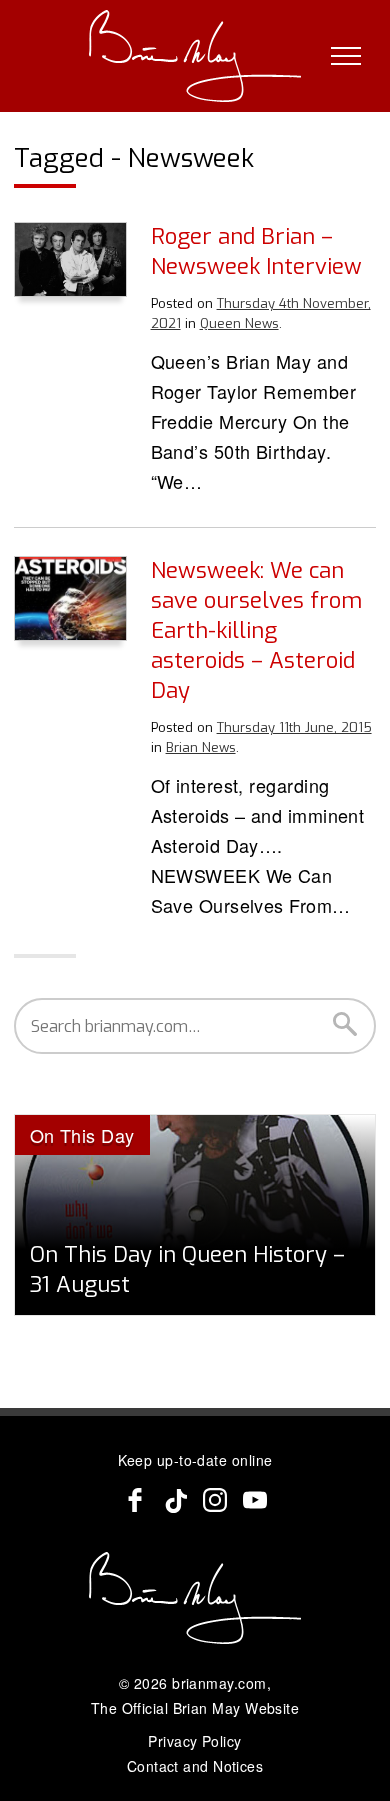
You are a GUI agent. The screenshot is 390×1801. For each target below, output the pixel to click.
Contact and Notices (195, 1766)
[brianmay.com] (195, 56)
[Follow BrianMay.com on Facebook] (135, 1500)
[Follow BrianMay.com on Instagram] (215, 1500)
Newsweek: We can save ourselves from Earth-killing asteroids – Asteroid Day (256, 630)
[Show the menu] (346, 56)
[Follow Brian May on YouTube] (255, 1500)
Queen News (239, 323)
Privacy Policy (194, 1741)
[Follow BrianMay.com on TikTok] (175, 1500)
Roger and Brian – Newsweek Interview (256, 251)
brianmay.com (219, 1683)
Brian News (201, 747)
